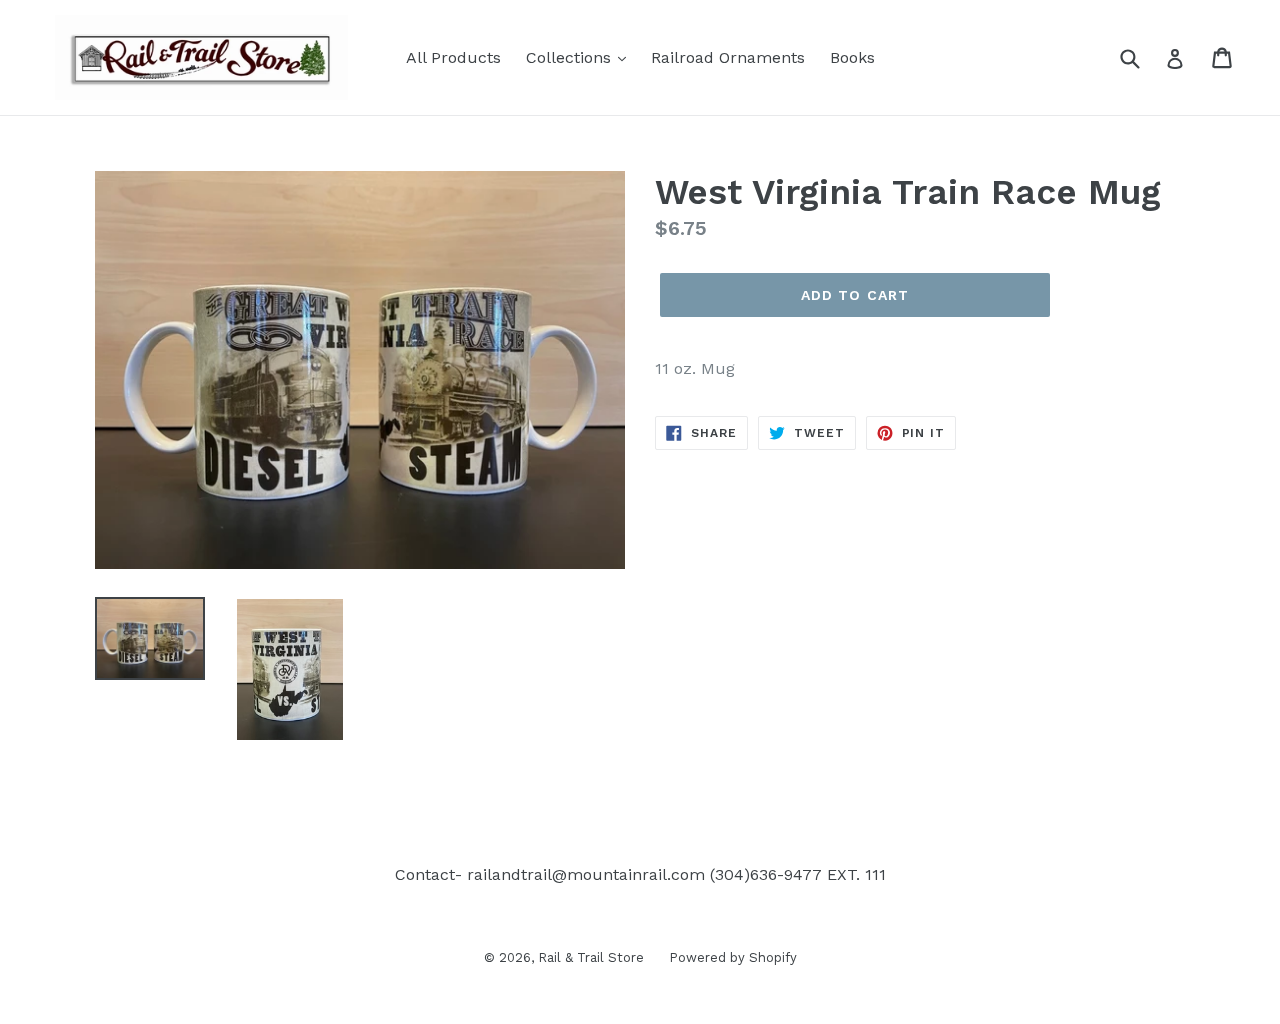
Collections (571, 57)
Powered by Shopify (733, 957)
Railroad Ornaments (728, 57)
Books (852, 57)
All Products (453, 57)
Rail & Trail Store (591, 957)
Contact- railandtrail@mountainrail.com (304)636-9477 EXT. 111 (640, 874)
